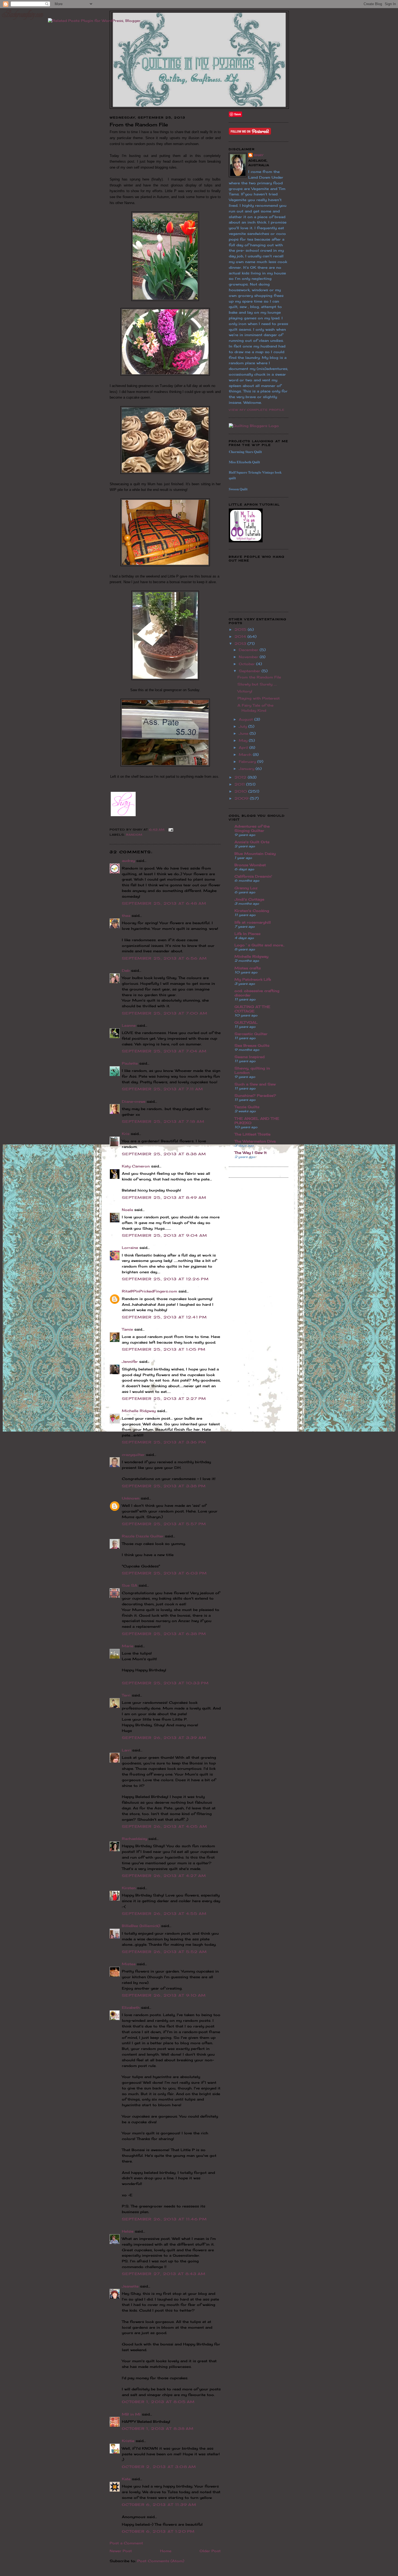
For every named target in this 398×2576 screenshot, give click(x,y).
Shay (258, 155)
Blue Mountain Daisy (255, 854)
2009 (242, 798)
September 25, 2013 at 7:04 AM (164, 1051)
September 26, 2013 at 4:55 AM (164, 1914)
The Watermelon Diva (255, 1141)
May (244, 740)
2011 (240, 784)
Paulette (130, 1063)
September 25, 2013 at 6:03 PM (164, 1573)
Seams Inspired (249, 1057)
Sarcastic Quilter (251, 1034)
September (250, 671)
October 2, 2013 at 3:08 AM (159, 2467)
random (134, 835)
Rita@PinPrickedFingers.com (149, 1291)
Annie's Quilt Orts (252, 842)
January (247, 769)
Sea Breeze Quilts (252, 1045)
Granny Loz (246, 888)
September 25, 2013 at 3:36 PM (164, 1442)
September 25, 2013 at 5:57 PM (164, 1524)
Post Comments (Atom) (161, 2561)
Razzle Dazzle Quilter (143, 1536)
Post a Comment (126, 2543)
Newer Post (121, 2551)
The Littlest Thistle (252, 1134)
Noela (127, 1210)
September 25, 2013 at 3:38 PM (164, 1486)
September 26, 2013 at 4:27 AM (164, 1876)
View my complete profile (257, 410)
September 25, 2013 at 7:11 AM (163, 1089)
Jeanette (130, 2286)
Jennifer (130, 1361)
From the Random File (259, 677)
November (249, 657)
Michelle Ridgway (139, 1411)
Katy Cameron (136, 1166)
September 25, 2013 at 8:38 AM (164, 1154)
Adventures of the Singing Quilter (252, 828)
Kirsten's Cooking (252, 911)
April (244, 747)
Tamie (127, 1329)
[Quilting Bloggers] (254, 426)
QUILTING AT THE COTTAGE (252, 1009)
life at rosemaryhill (253, 922)
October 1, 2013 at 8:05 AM (158, 2402)
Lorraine (130, 1248)
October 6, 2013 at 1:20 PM (158, 2531)
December (249, 650)
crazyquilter (133, 1455)
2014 (241, 636)
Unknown (131, 1498)
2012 (241, 777)
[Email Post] (170, 829)
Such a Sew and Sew (255, 1084)
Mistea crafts (248, 968)
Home (166, 2551)
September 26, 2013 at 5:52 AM (164, 1952)
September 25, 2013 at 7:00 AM (165, 1013)
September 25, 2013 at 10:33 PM (165, 1683)
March (246, 754)
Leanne (129, 1025)
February (248, 762)
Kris (126, 1134)
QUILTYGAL (246, 1022)
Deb (126, 970)
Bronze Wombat (250, 865)
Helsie (128, 2231)
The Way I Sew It (251, 1153)
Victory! (245, 691)
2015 (241, 629)
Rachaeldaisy (134, 1839)
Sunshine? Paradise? (255, 1095)
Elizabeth (131, 2007)
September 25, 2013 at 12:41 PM (164, 1317)
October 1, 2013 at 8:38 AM (158, 2429)
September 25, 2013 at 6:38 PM (164, 1634)
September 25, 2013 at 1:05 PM (164, 1349)
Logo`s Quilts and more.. (260, 945)
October (247, 664)
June (244, 733)
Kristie (128, 2441)
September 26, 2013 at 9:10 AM (164, 1995)
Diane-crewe (134, 1101)
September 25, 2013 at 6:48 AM (164, 903)
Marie (128, 1646)
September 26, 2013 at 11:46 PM (164, 2219)
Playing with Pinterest (259, 698)
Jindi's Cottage (249, 899)
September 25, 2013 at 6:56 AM (164, 958)
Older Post (210, 2551)
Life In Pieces (247, 934)
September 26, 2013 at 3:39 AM (164, 1738)
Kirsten (129, 1888)
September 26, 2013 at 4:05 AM (165, 1826)
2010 (241, 791)
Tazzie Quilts (247, 1107)
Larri (126, 1750)
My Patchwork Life (253, 979)
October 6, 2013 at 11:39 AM (159, 2505)
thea (126, 915)
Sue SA (130, 1585)
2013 (241, 644)
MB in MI (131, 2414)
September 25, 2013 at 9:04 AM (165, 1235)
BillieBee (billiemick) (141, 1926)
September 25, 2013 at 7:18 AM (163, 1121)
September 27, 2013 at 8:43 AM (164, 2274)
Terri (126, 1695)
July (244, 726)
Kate (126, 2479)
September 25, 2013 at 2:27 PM (164, 1399)
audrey (128, 861)
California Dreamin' (253, 876)
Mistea (129, 1964)
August (247, 719)
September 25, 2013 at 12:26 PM (165, 1279)
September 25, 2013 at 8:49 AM (164, 1197)
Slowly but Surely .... (257, 684)
